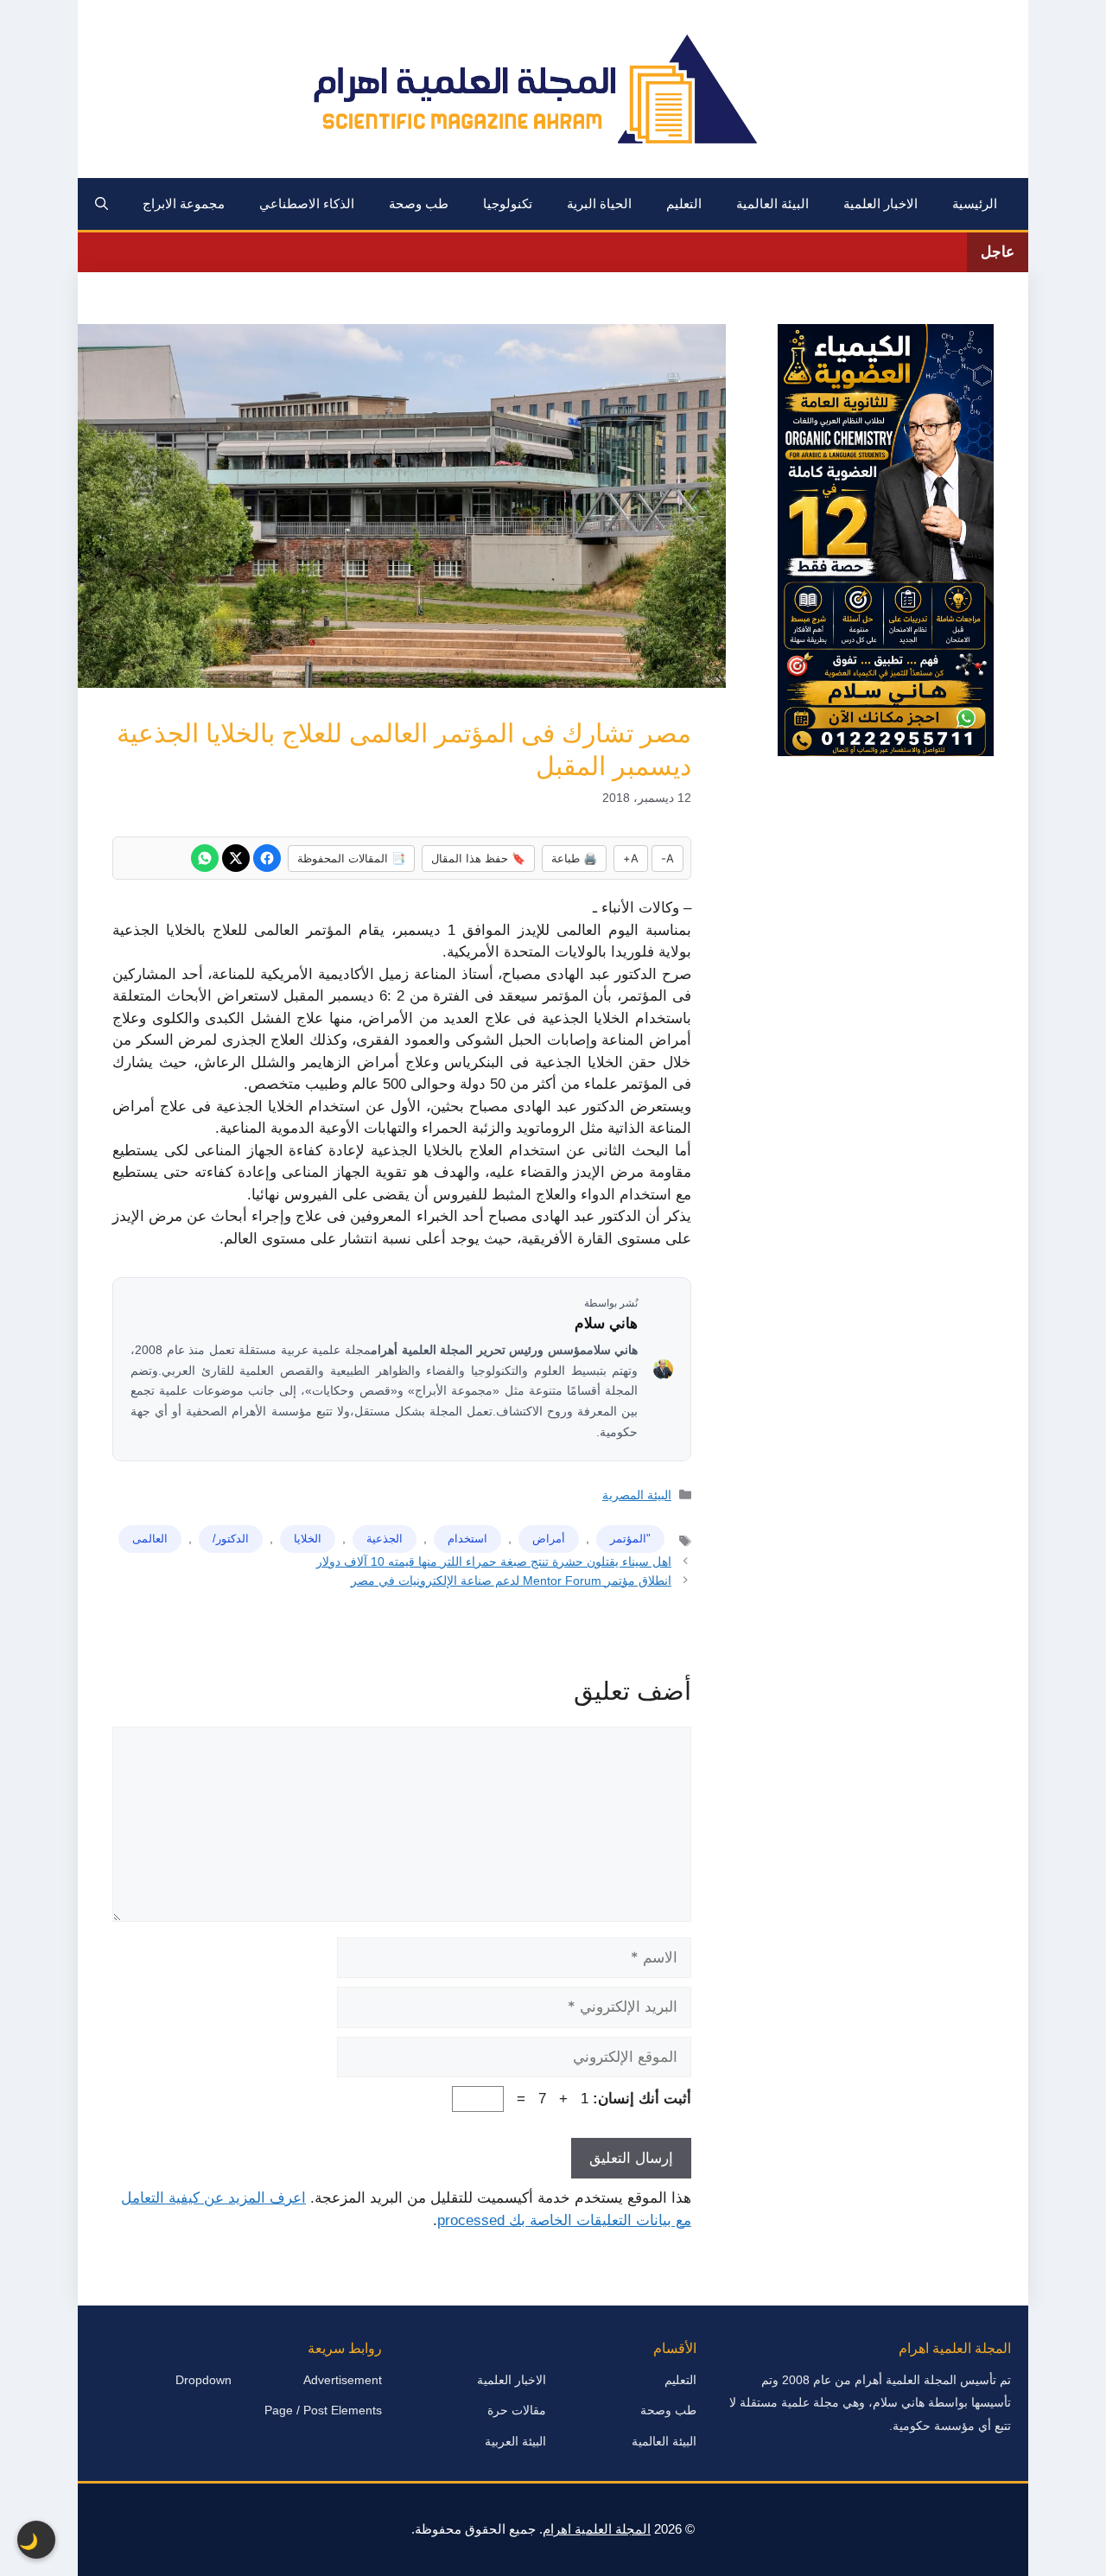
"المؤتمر (630, 1539)
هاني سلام (606, 1323)
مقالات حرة (517, 2410)
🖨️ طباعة (574, 858)
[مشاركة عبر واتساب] (205, 858)
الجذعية (385, 1539)
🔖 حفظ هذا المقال (478, 858)
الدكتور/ (231, 1539)
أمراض (549, 1539)
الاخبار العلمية (880, 204)
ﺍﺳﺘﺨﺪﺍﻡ (467, 1539)
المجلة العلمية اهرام (597, 2529)
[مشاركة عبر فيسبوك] (267, 858)
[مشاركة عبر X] (236, 858)
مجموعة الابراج (184, 204)
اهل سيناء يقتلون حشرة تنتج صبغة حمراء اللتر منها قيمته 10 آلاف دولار (494, 1562)
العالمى (150, 1539)
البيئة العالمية (772, 204)
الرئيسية (975, 204)
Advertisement (343, 2380)
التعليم (684, 204)
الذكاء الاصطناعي (307, 204)
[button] (102, 204)
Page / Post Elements (323, 2410)
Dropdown (203, 2380)
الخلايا (308, 1539)
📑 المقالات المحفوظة (351, 858)
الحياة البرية (599, 204)
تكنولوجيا (508, 204)
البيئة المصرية (637, 1495)
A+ (631, 858)
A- (667, 858)
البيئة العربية (515, 2441)
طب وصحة (419, 204)
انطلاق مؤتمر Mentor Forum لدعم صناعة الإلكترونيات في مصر (511, 1581)
